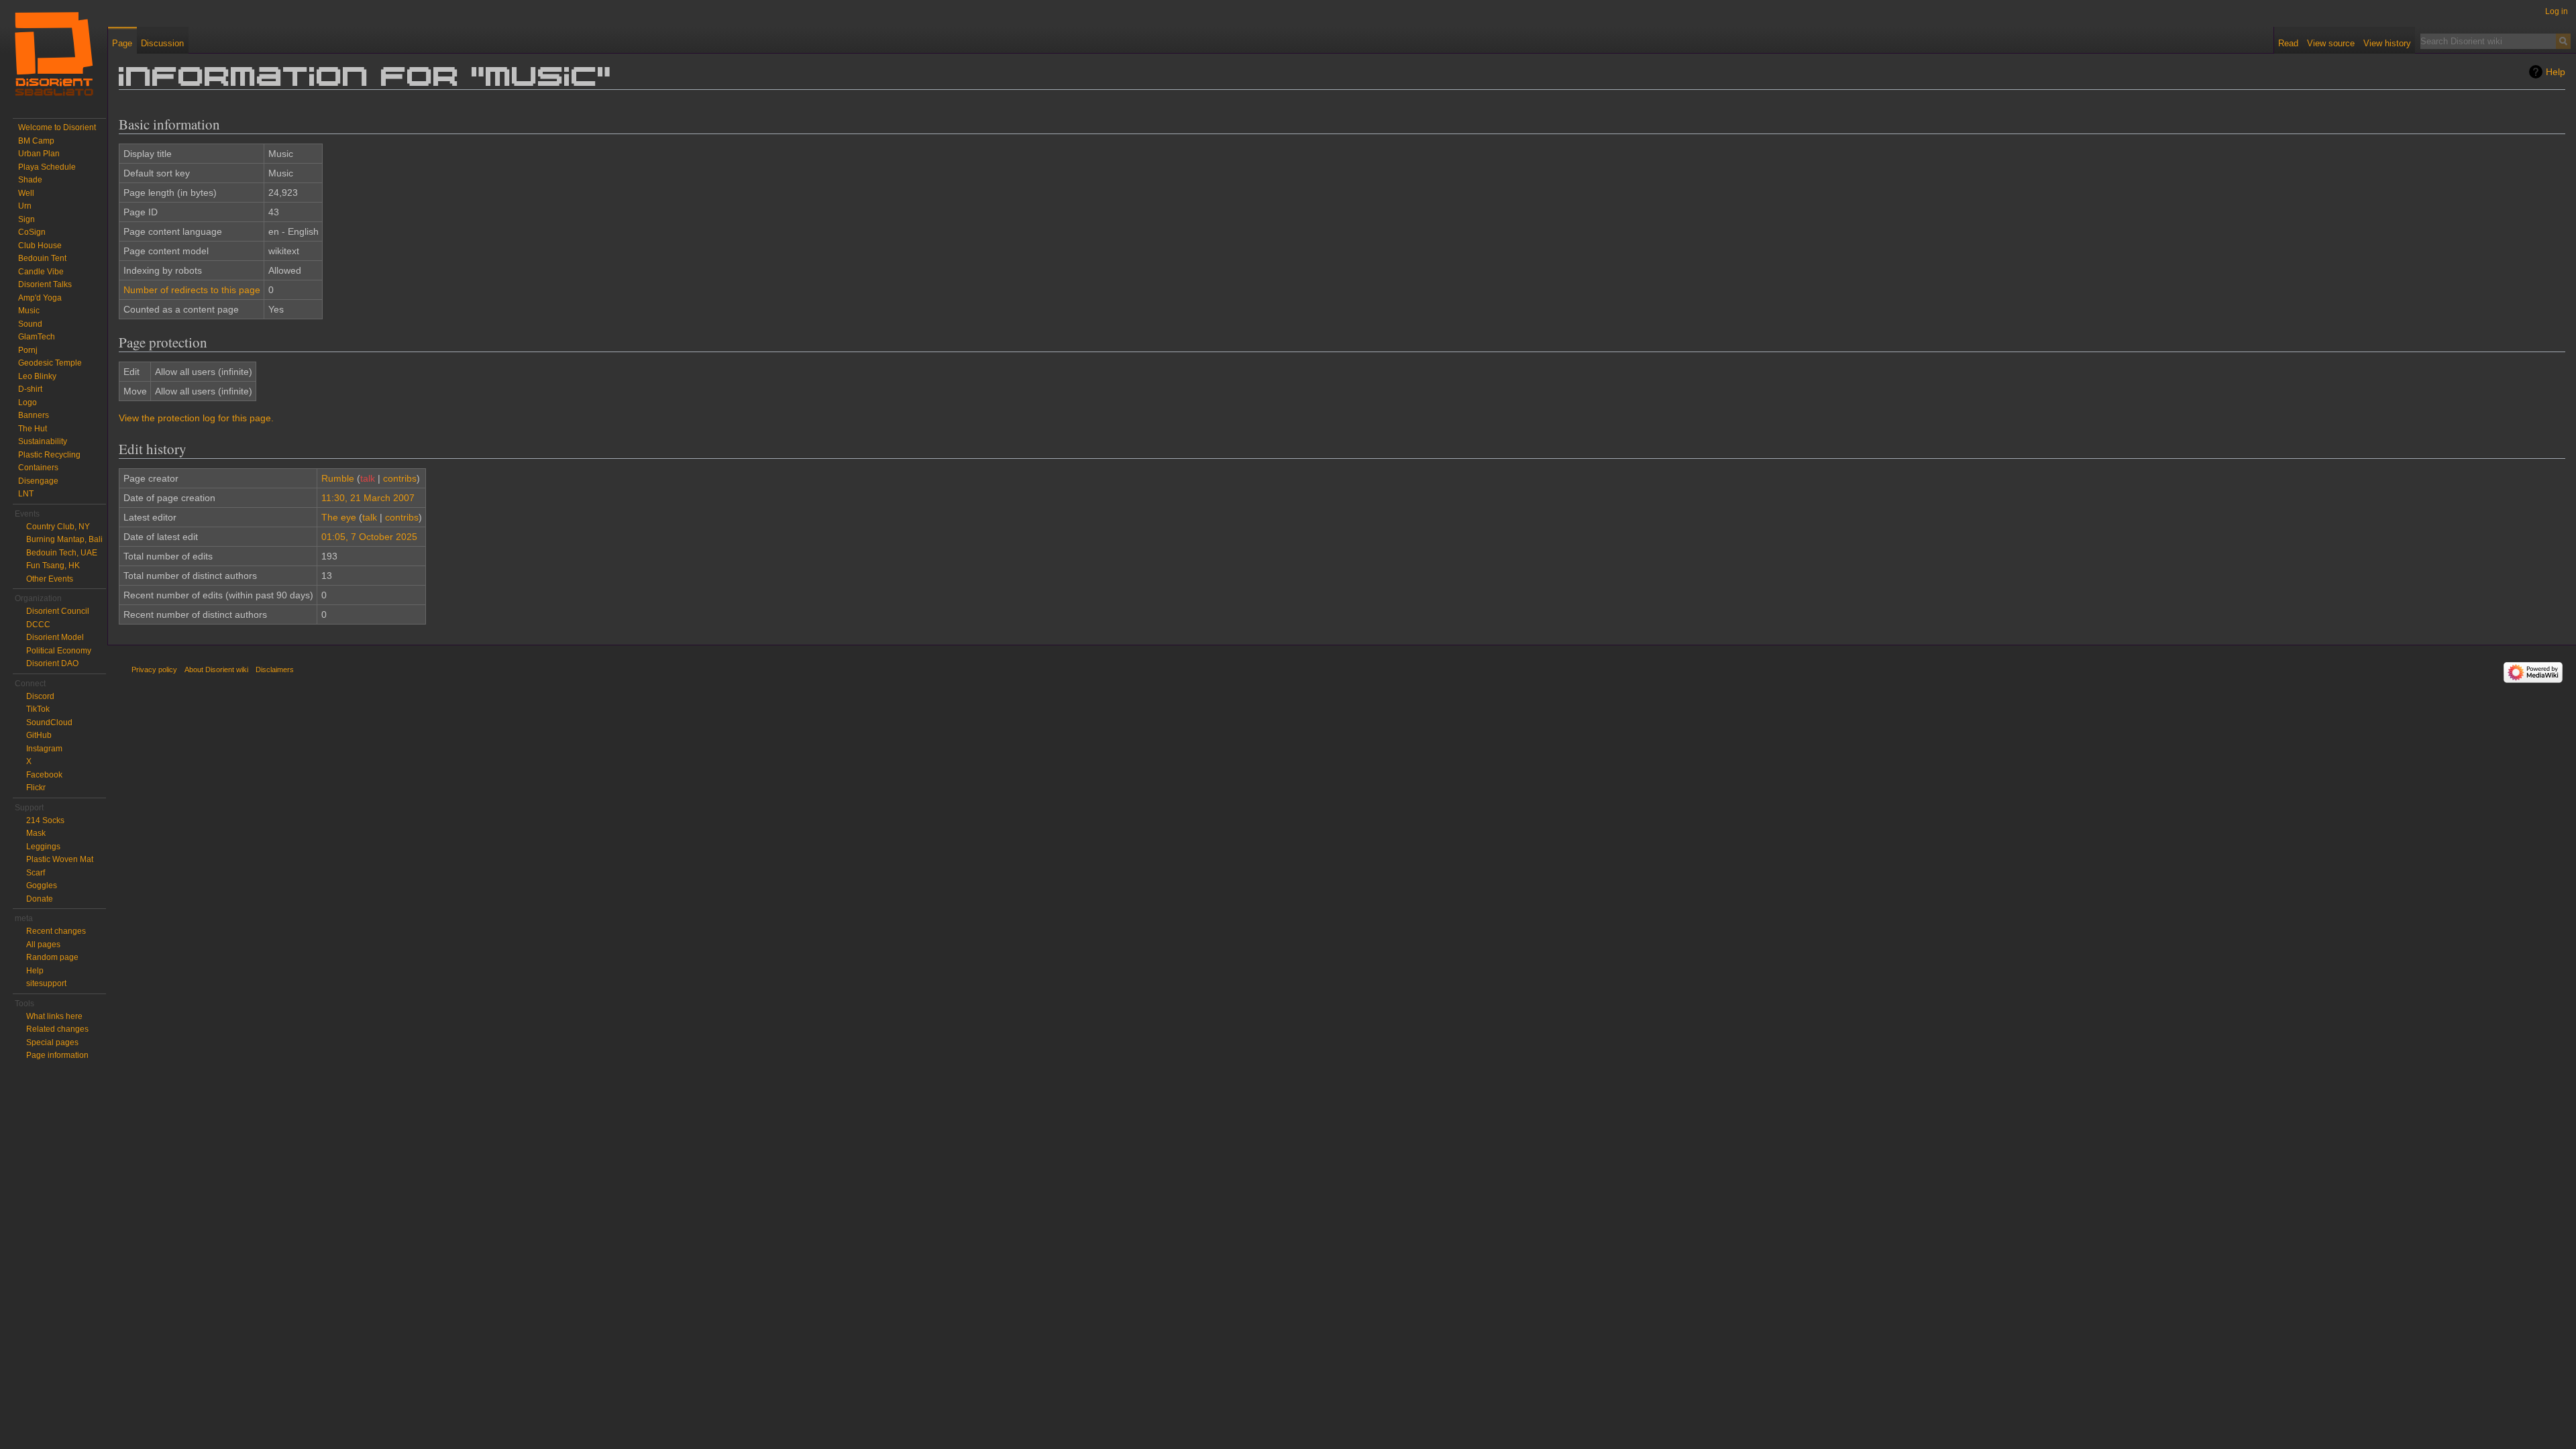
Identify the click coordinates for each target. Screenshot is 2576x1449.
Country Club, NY (58, 527)
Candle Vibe (41, 272)
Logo (28, 402)
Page (122, 43)
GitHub (39, 735)
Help (2556, 72)
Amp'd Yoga (40, 298)
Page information (57, 1055)
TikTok (38, 709)
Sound (30, 324)
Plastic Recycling (49, 455)
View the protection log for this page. (196, 418)
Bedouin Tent (42, 258)
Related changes (57, 1029)
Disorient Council (58, 611)
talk (368, 478)
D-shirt (30, 389)
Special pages (52, 1042)
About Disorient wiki (216, 669)
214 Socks (45, 820)
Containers (38, 468)
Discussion (162, 43)
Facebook (44, 775)
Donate (40, 899)
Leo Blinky (37, 376)
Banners (34, 415)
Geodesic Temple (50, 363)
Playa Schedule (47, 167)
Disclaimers (275, 669)
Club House (40, 246)
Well (26, 193)
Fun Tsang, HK (53, 566)
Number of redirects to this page (192, 290)
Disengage (38, 481)
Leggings (43, 847)
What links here (54, 1016)
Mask (36, 833)
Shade (30, 180)
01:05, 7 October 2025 (369, 537)
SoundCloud (49, 722)
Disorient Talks (45, 284)
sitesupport (46, 983)
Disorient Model (55, 637)
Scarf (36, 873)
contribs (400, 478)
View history (2387, 43)
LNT (26, 494)
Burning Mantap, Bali (64, 539)
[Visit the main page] (54, 54)
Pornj (28, 350)
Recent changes (56, 931)
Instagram (44, 749)
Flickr (36, 788)
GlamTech (37, 337)
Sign (26, 219)
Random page (52, 957)
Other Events (50, 579)
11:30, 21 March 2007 (368, 498)
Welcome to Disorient (57, 127)
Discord (40, 696)
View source (2331, 43)
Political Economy (59, 651)
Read (2288, 43)
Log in (2557, 11)
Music (29, 311)
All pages (43, 945)
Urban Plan (39, 154)
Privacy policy (154, 669)
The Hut (33, 429)
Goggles (42, 885)
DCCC (38, 625)
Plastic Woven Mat (60, 859)
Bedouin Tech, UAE (62, 553)
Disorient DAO (52, 663)
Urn (25, 206)
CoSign (32, 232)
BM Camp (36, 141)
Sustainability (43, 441)
